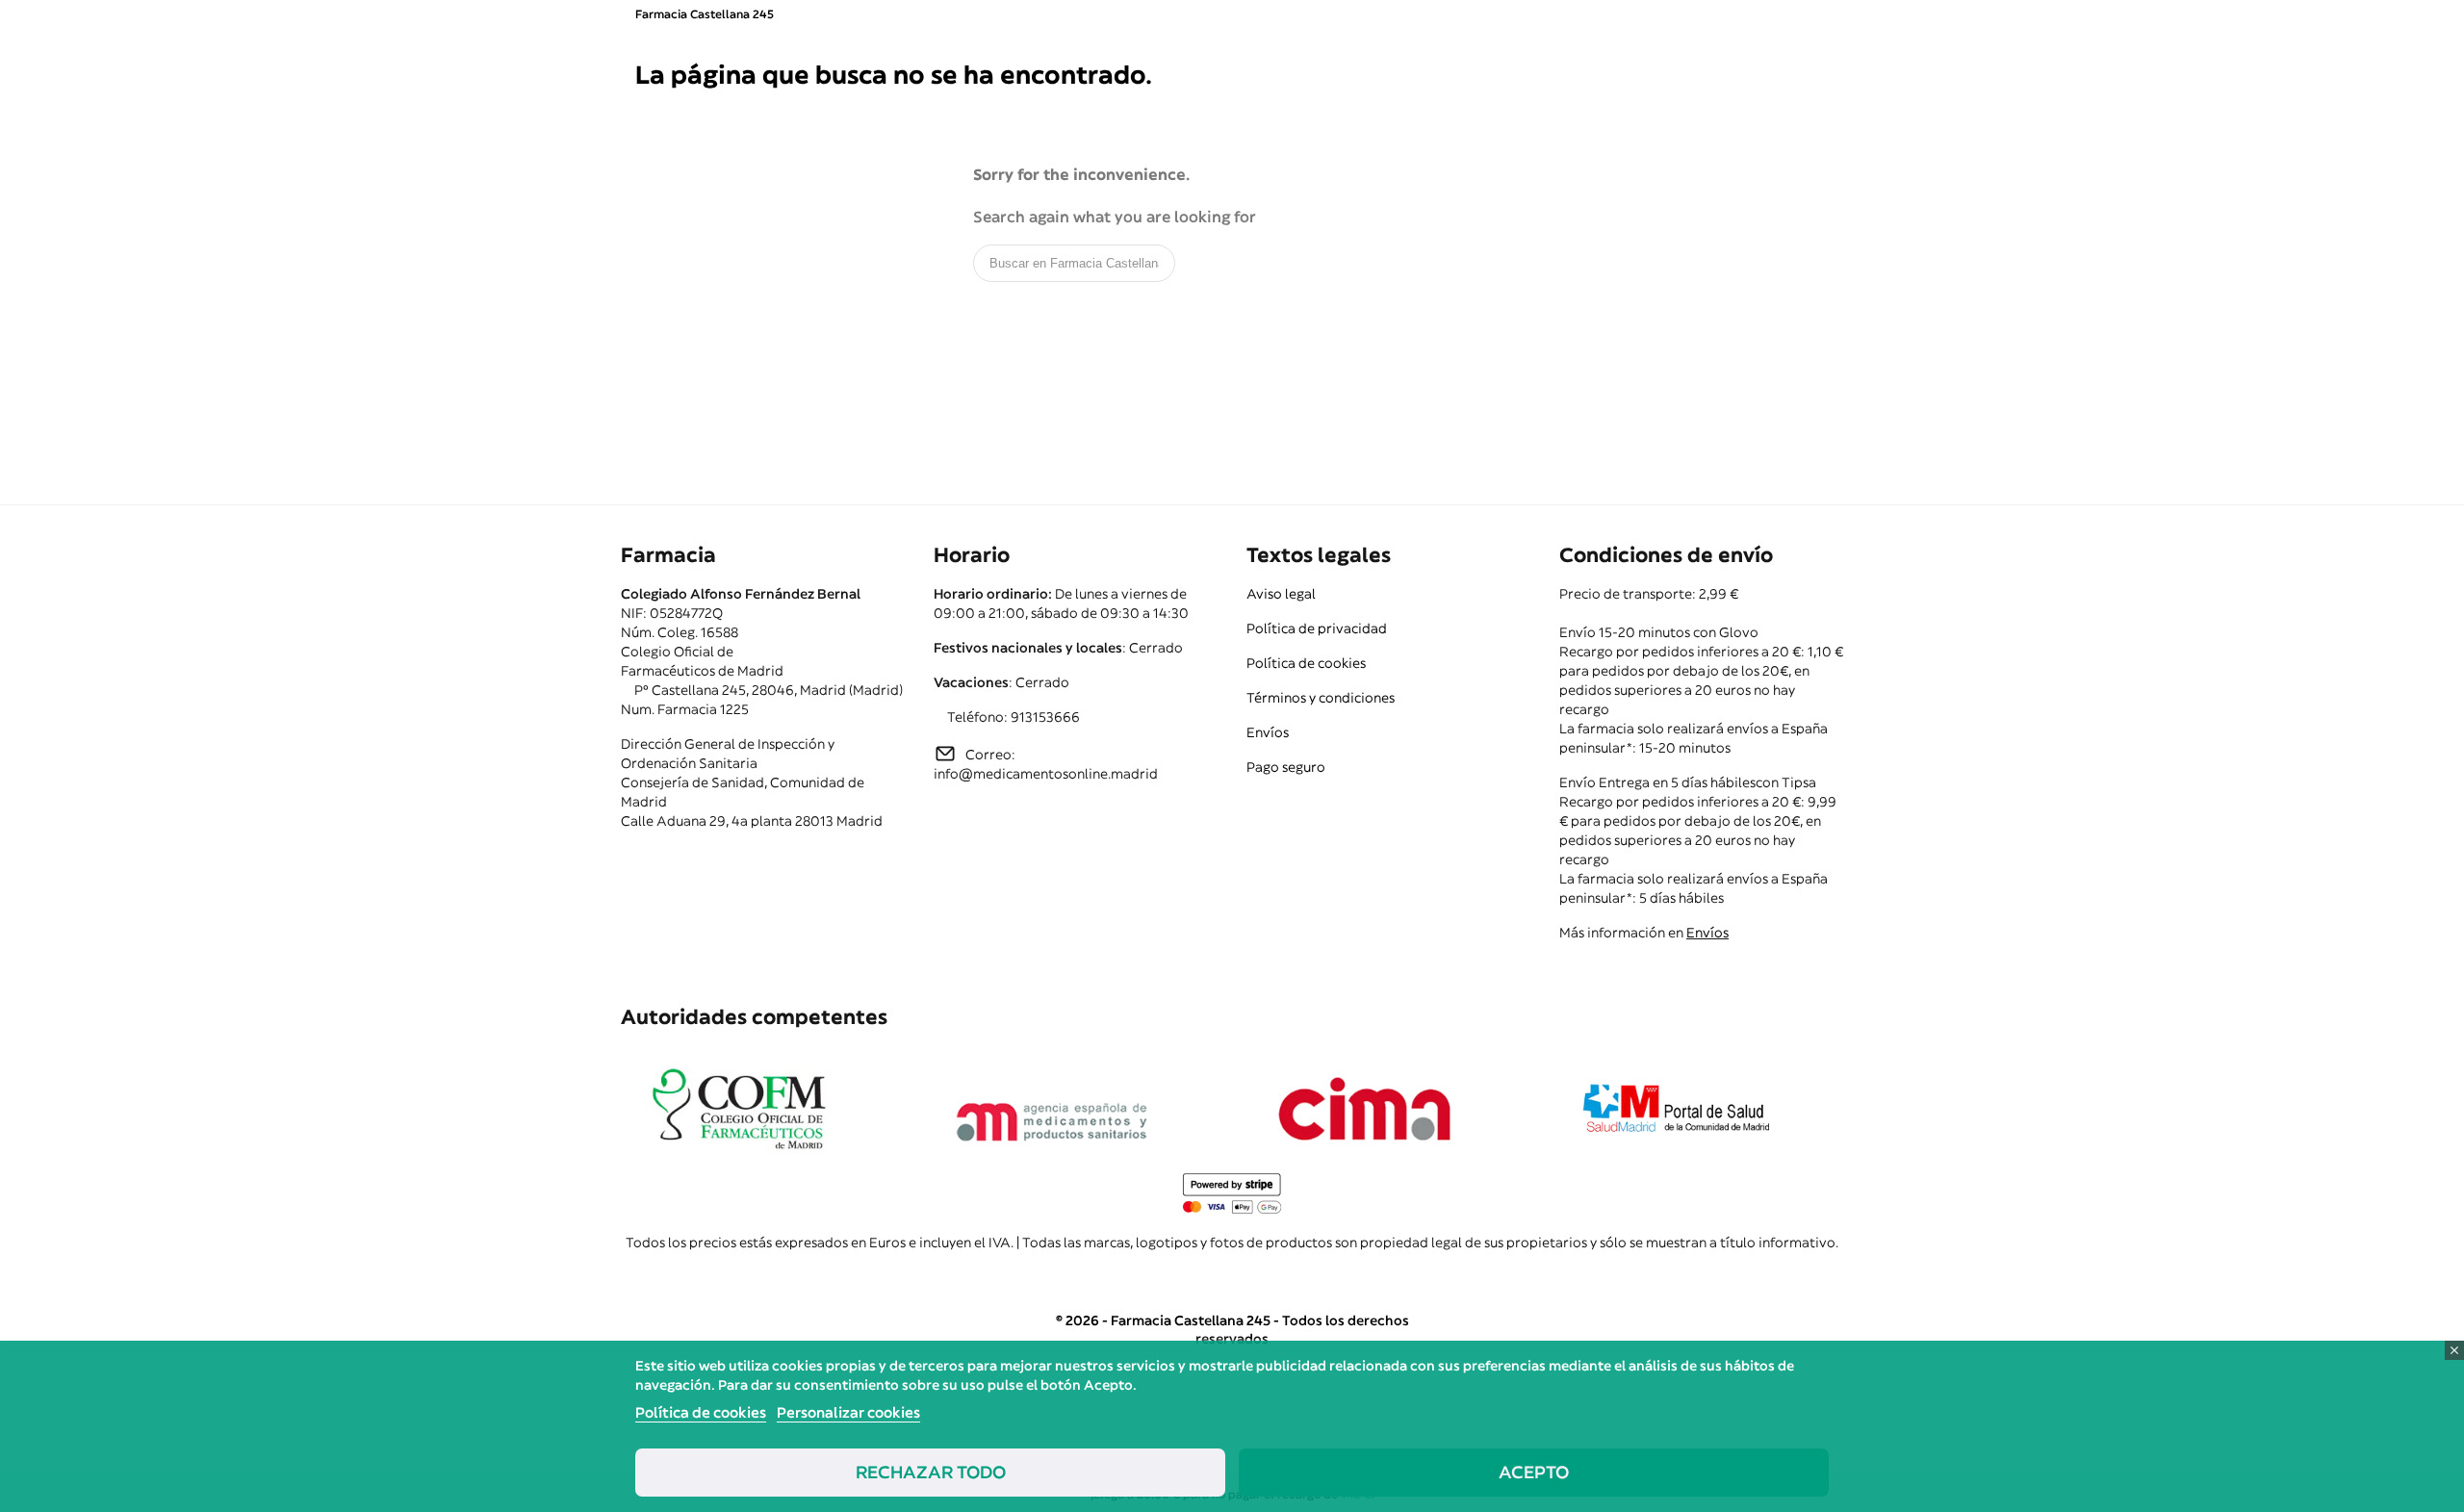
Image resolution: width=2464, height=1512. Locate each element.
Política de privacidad (1317, 628)
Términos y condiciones (1321, 698)
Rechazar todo (931, 1472)
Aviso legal (1281, 594)
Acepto (1534, 1472)
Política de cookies (1306, 663)
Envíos (1268, 732)
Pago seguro (1286, 767)
